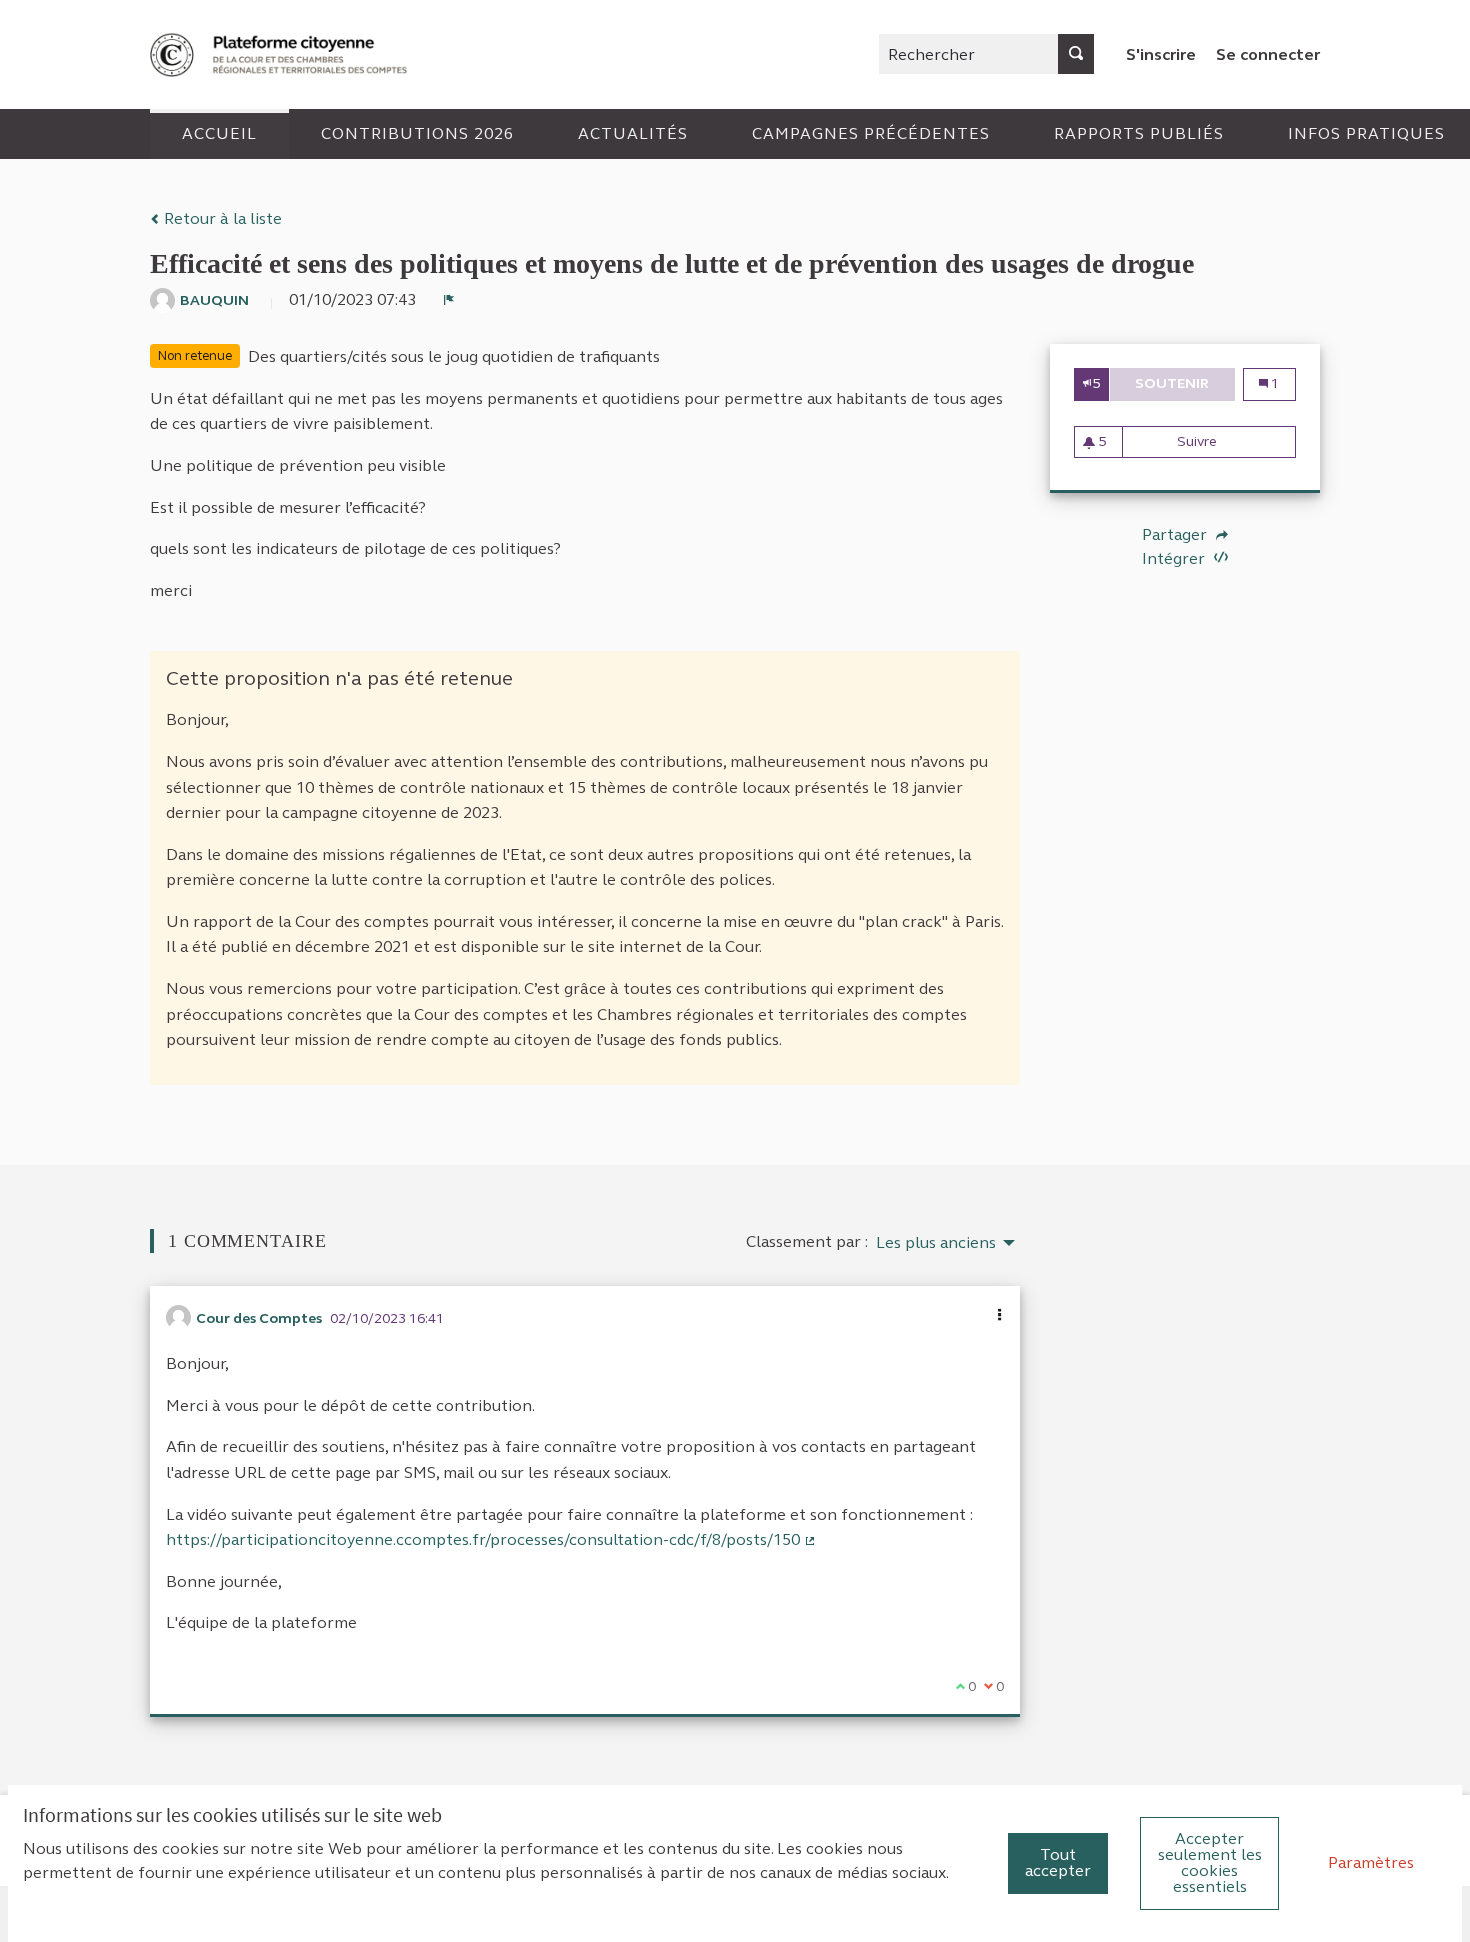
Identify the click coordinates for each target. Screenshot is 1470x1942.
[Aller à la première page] (281, 54)
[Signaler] (449, 300)
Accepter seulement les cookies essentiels (1210, 1862)
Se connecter (1268, 54)
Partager (1176, 535)
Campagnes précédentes (871, 133)
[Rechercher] (1076, 54)
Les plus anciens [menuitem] (936, 1243)
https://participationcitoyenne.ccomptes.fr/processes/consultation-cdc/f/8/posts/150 (491, 1539)
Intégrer (1175, 558)
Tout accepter (1058, 1862)
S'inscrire (1161, 54)
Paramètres (1371, 1862)
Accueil (219, 133)
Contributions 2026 (417, 133)
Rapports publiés (1139, 133)
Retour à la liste (221, 218)
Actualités (633, 133)
